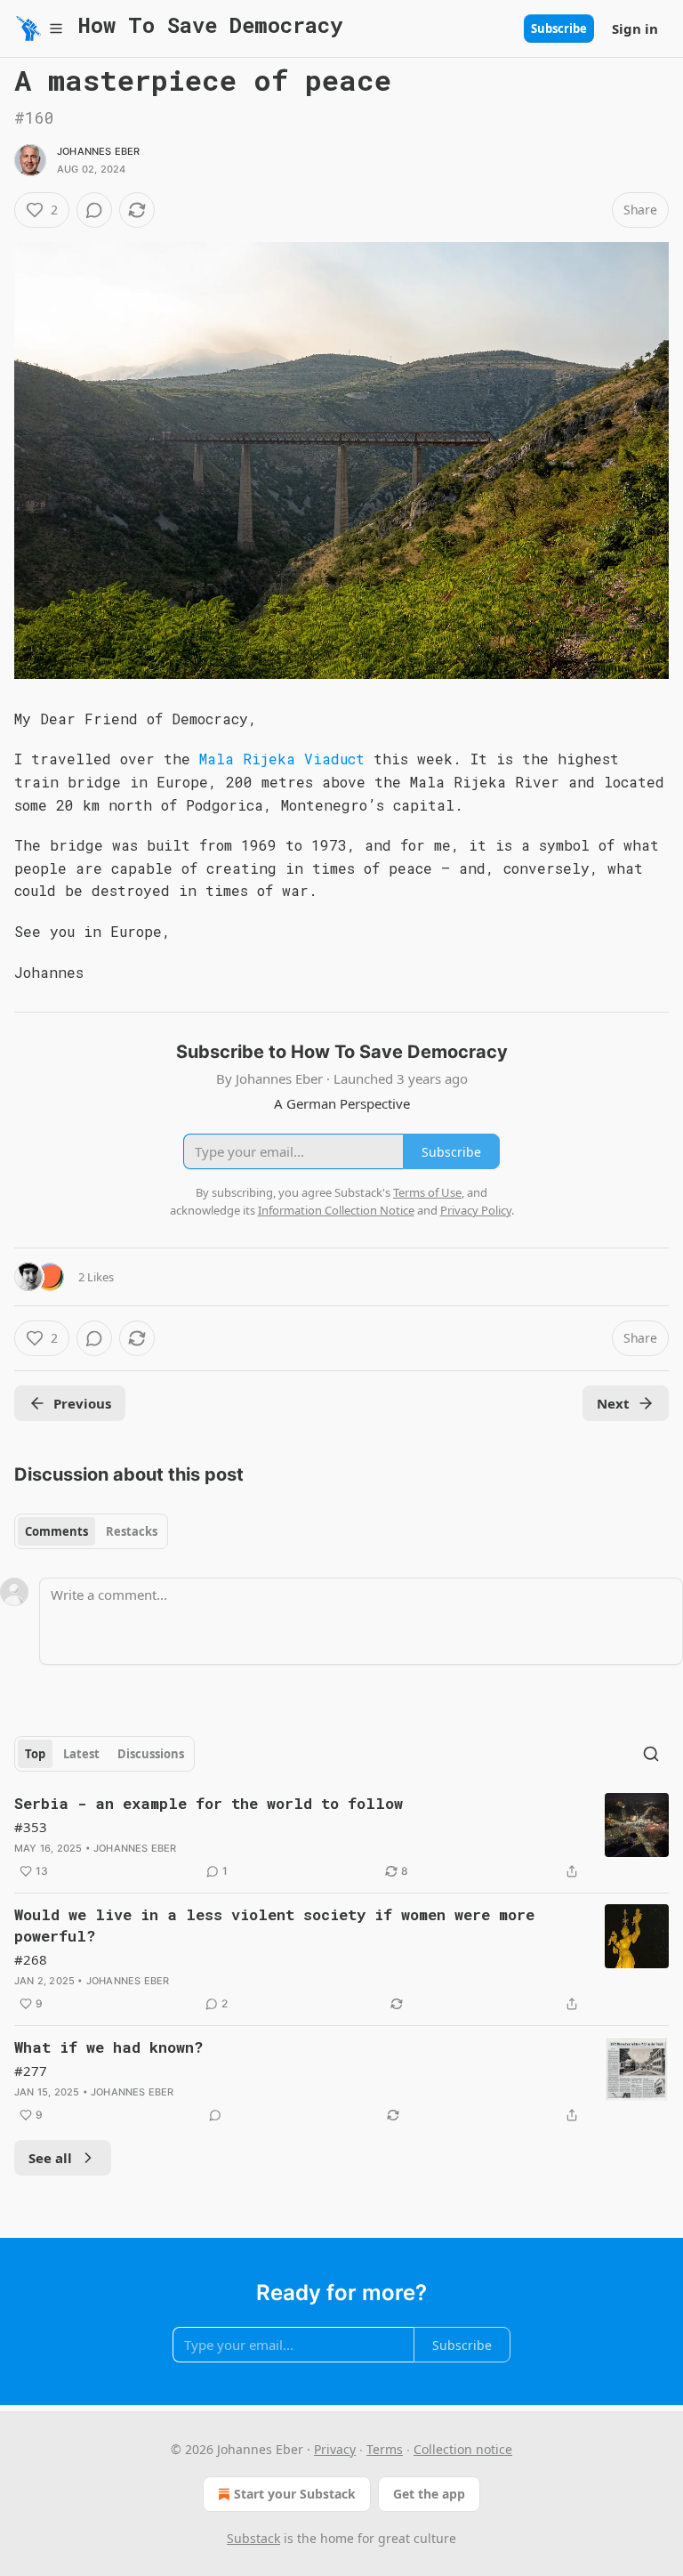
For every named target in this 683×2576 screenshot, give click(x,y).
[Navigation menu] (39, 28)
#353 (31, 1827)
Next (613, 1403)
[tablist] (91, 1531)
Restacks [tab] (132, 1531)
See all (50, 2158)
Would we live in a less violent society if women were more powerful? (274, 1925)
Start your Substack (295, 2494)
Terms (385, 2449)
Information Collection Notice (336, 1210)
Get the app (429, 2494)
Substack (253, 2538)
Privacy (335, 2449)
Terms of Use (427, 1192)
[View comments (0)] (94, 210)
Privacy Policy (476, 1210)
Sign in (635, 28)
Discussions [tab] (151, 1754)
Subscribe (559, 28)
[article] (341, 1837)
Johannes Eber (99, 151)
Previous (82, 1403)
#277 (31, 2071)
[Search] (651, 1754)
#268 (31, 1959)
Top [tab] (35, 1754)
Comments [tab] (56, 1531)
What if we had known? (108, 2047)
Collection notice (463, 2449)
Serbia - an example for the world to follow (209, 1803)
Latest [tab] (81, 1754)
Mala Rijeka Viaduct (277, 759)
